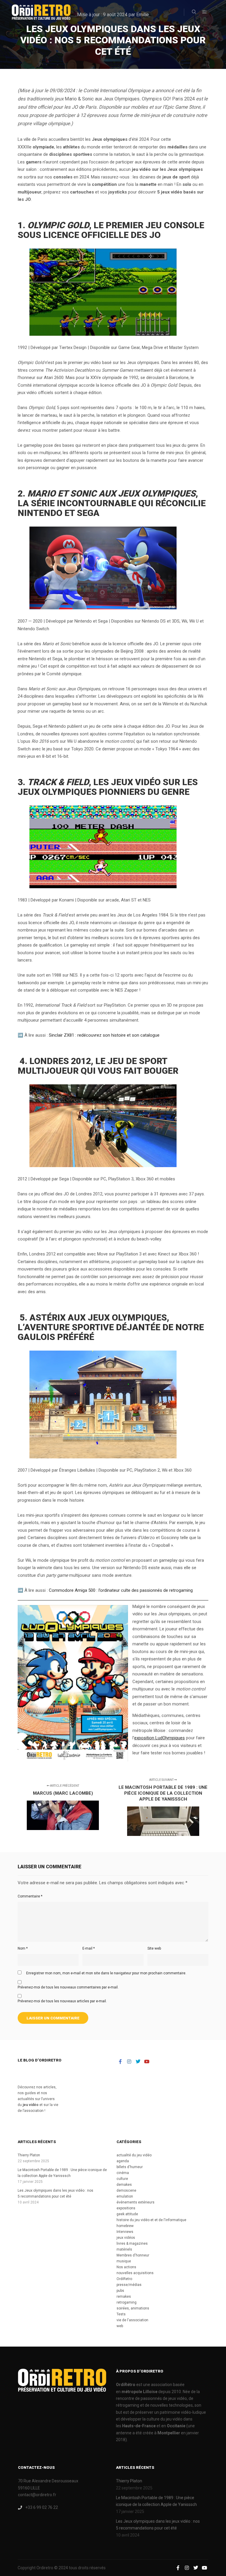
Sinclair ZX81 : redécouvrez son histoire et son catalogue (104, 1035)
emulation (125, 2196)
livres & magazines (132, 2244)
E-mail (89, 1948)
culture (122, 2179)
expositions (126, 2208)
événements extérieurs (136, 2202)
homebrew (125, 2226)
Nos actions (126, 2267)
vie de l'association (132, 2320)
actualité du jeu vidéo (134, 2155)
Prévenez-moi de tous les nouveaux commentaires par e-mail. (68, 1987)
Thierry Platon (29, 2155)
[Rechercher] (194, 12)
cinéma (123, 2173)
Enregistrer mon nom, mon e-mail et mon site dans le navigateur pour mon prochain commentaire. (106, 1973)
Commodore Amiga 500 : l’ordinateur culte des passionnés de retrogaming (121, 1590)
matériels (124, 2249)
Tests (121, 2314)
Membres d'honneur (133, 2255)
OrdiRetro (124, 2279)
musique (124, 2261)
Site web (154, 1948)
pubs (120, 2291)
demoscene (126, 2190)
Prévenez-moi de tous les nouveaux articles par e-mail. (62, 2001)
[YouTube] (147, 2062)
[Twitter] (138, 2062)
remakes (124, 2297)
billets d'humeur (130, 2167)
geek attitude (127, 2214)
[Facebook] (120, 2062)
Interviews (125, 2232)
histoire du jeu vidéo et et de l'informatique (151, 2220)
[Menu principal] (205, 12)
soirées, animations (133, 2308)
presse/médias (129, 2285)
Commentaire (30, 1896)
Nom (23, 1948)
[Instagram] (129, 2062)
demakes (124, 2185)
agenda (123, 2161)
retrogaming (127, 2302)
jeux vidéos (126, 2238)
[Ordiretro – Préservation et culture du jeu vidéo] (41, 12)
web (120, 2326)
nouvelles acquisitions (135, 2273)
